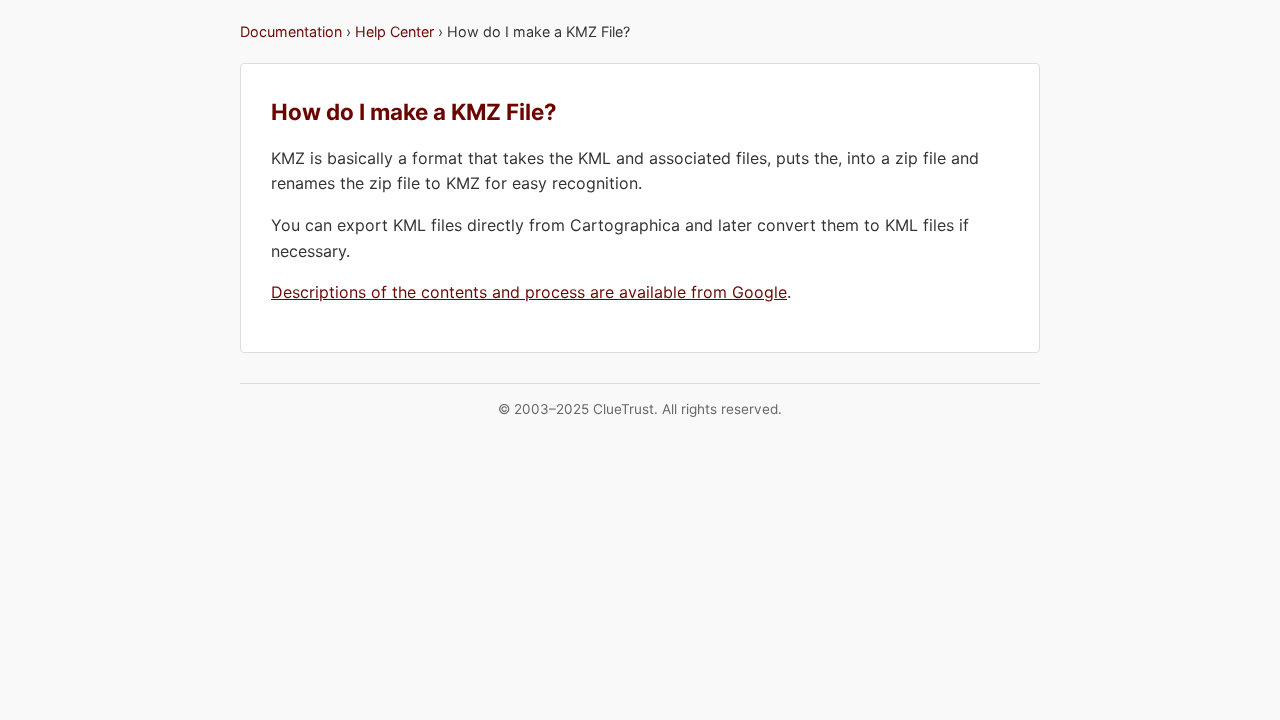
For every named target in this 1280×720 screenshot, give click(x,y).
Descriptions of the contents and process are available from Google (529, 292)
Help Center (394, 31)
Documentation (291, 31)
